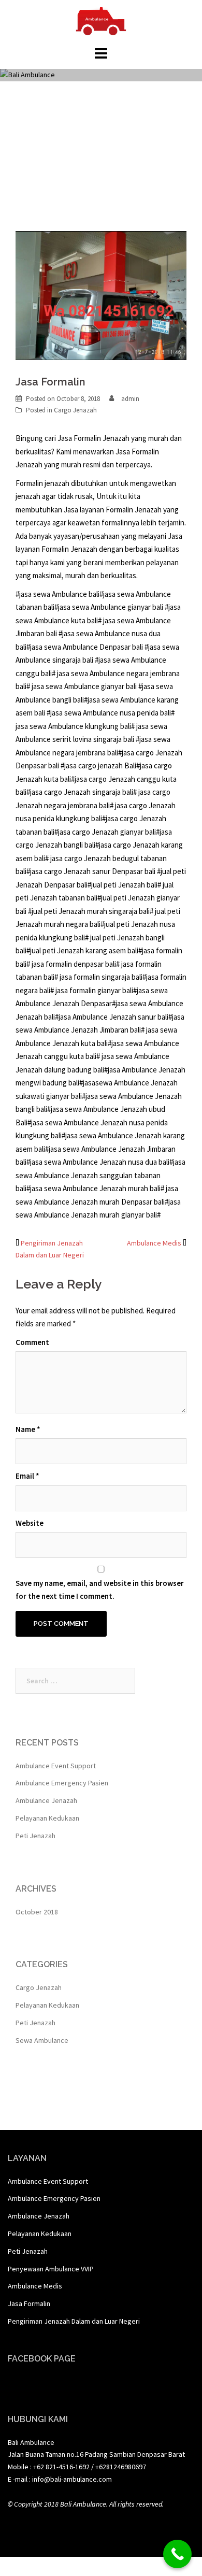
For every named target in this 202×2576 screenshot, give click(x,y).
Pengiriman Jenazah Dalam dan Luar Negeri (74, 2321)
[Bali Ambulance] (101, 20)
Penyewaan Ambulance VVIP (51, 2269)
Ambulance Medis (154, 1243)
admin (130, 399)
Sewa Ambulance (42, 2040)
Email (27, 1476)
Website (30, 1523)
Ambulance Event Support (56, 1766)
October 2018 (37, 1912)
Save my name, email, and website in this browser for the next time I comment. (100, 1590)
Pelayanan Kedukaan (47, 1818)
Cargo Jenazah (75, 410)
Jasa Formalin (29, 2303)
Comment (32, 1342)
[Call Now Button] (177, 2554)
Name (28, 1429)
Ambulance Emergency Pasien (62, 1783)
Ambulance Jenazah (46, 1800)
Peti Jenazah (35, 1836)
